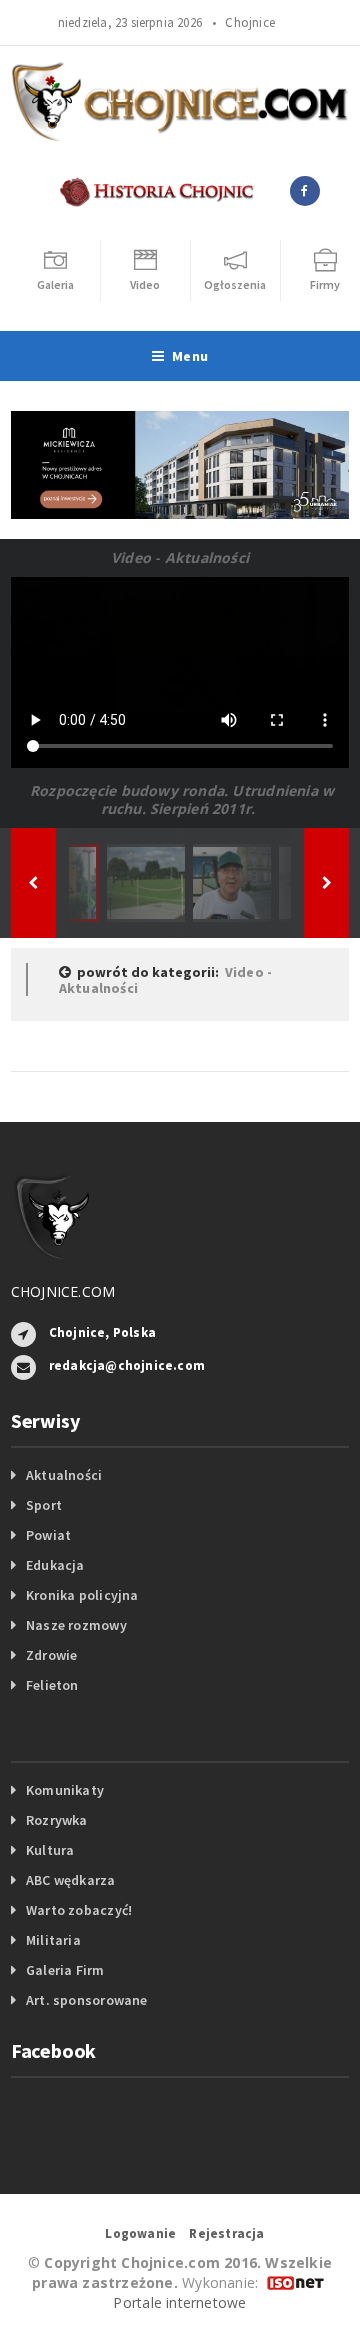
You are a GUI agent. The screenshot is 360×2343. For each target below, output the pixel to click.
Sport (44, 1505)
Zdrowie (51, 1655)
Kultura (50, 1850)
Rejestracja (226, 2233)
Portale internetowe (179, 2302)
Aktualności (64, 1475)
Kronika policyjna (82, 1595)
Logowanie (140, 2233)
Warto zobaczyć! (79, 1910)
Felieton (52, 1685)
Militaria (53, 1940)
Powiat (48, 1535)
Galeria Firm (65, 1970)
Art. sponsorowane (87, 2000)
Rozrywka (57, 1820)
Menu (190, 356)
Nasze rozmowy (76, 1625)
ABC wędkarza (71, 1880)
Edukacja (55, 1565)
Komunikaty (65, 1790)
